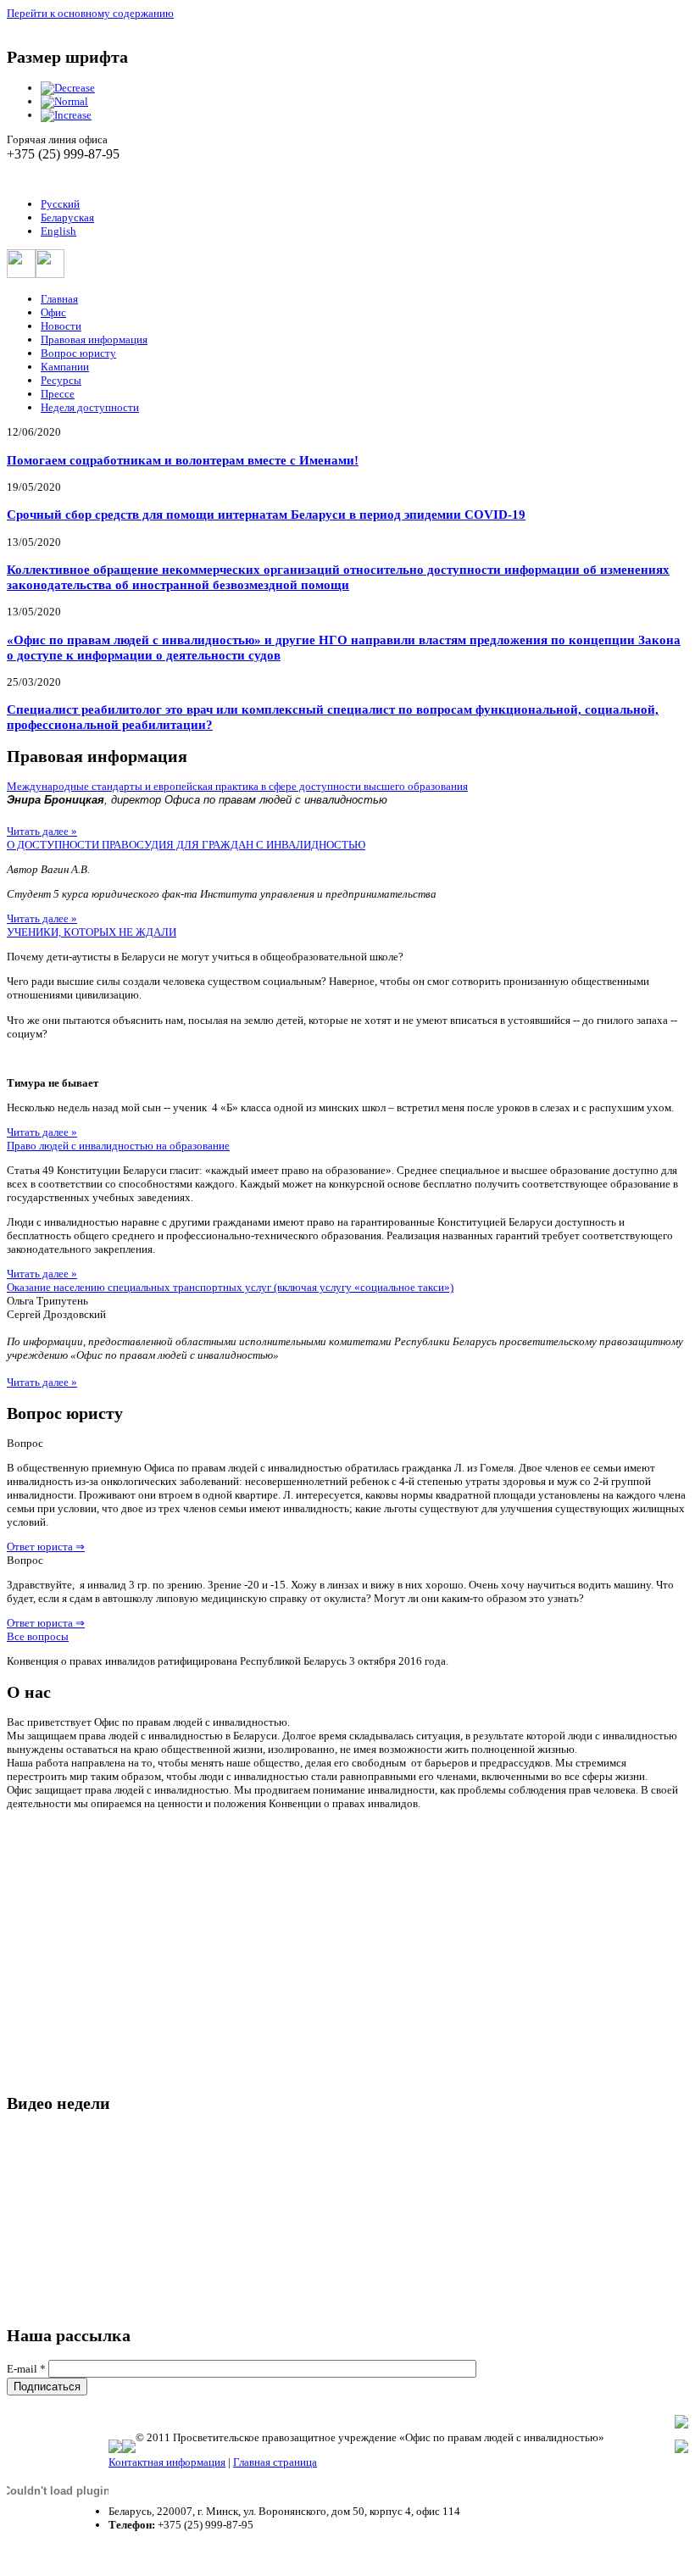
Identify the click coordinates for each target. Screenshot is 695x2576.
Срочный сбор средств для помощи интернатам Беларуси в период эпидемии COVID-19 (266, 514)
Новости (61, 326)
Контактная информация (167, 2462)
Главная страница (275, 2462)
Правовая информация (94, 339)
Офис (53, 312)
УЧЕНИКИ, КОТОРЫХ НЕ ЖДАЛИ (92, 932)
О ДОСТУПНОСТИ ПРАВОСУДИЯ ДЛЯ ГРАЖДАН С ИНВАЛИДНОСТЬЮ (186, 845)
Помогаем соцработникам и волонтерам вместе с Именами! (183, 460)
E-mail (26, 2369)
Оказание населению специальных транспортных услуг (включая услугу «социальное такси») (230, 1287)
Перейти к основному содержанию (90, 13)
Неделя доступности (90, 407)
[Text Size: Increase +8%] (66, 115)
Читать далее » (42, 831)
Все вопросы (38, 1636)
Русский (60, 204)
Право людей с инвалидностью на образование (118, 1146)
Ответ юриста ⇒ (46, 1547)
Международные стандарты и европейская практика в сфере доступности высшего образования (237, 786)
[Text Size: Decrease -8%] (68, 88)
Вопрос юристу (78, 353)
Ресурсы (61, 380)
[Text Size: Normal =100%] (64, 101)
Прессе (58, 394)
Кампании (65, 367)
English (58, 231)
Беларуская (67, 217)
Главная (59, 299)
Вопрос (25, 1443)
